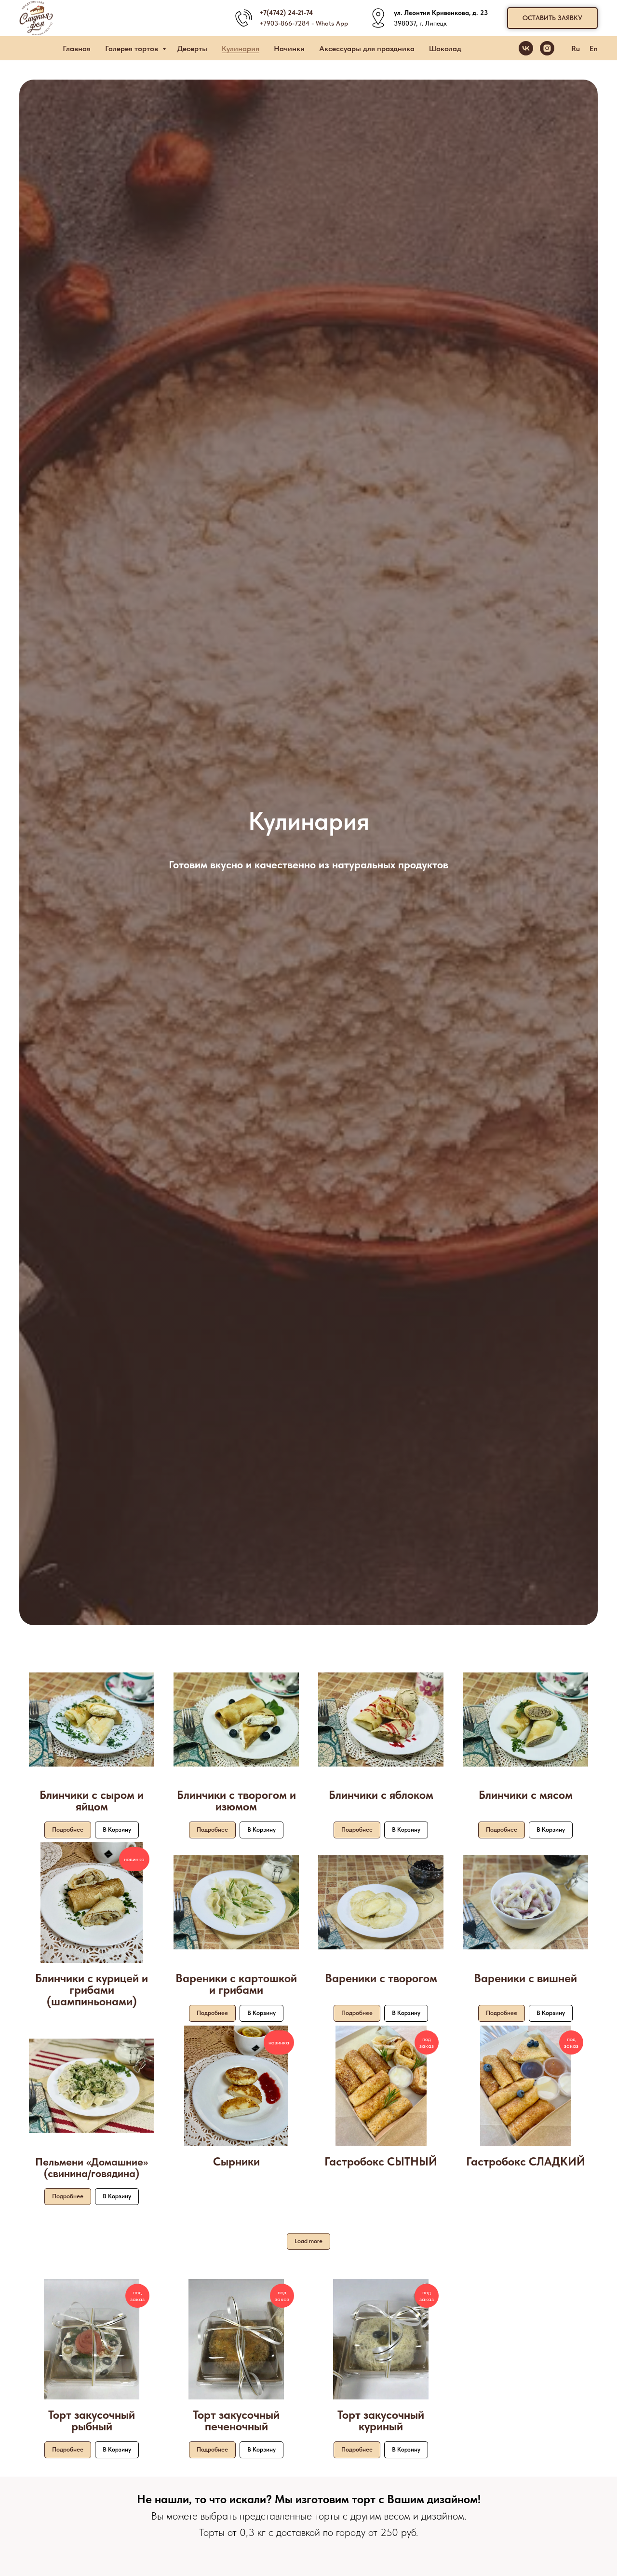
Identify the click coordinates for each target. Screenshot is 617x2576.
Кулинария (241, 48)
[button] (552, 18)
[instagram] (547, 48)
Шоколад (445, 48)
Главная (77, 48)
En (594, 48)
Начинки (289, 48)
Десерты (192, 48)
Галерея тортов (133, 48)
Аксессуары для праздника (367, 48)
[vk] (526, 48)
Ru (576, 48)
